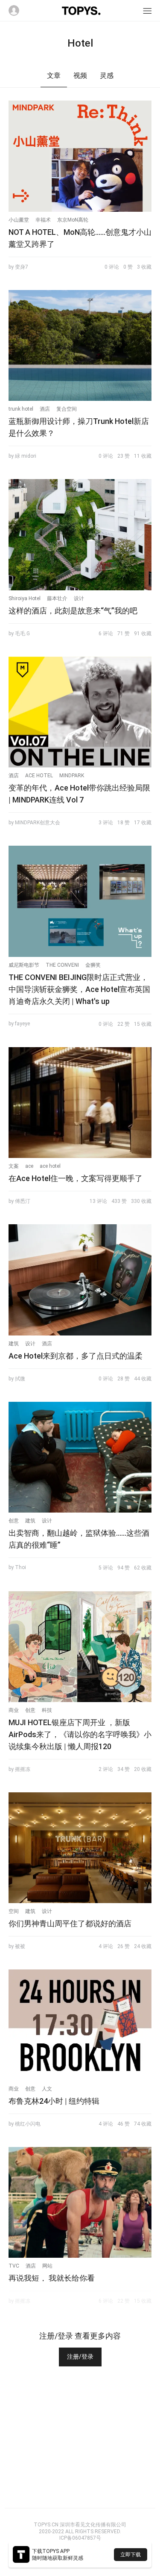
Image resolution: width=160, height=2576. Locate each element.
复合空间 (67, 409)
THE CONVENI (62, 965)
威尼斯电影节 (24, 965)
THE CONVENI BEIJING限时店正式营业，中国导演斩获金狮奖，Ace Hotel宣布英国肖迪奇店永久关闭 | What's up (79, 989)
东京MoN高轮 (73, 220)
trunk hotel (21, 409)
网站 (47, 2266)
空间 (14, 1911)
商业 (14, 1710)
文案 (14, 1166)
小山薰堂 (19, 220)
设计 (79, 598)
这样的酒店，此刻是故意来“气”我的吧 (73, 611)
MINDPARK (72, 776)
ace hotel (50, 1166)
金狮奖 (93, 965)
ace (29, 1166)
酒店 (45, 409)
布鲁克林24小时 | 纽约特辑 (54, 2101)
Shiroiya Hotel (25, 598)
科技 (47, 1710)
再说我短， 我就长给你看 (52, 2278)
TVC (14, 2266)
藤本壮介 (57, 598)
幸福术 (43, 220)
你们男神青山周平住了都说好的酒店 (70, 1923)
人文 (47, 2089)
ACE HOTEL (39, 776)
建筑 (14, 1344)
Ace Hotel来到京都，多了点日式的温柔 (76, 1356)
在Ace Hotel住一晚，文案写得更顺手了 (76, 1178)
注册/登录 (80, 2357)
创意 (14, 1521)
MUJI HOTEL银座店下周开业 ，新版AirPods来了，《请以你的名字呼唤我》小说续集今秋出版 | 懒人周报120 (80, 1734)
